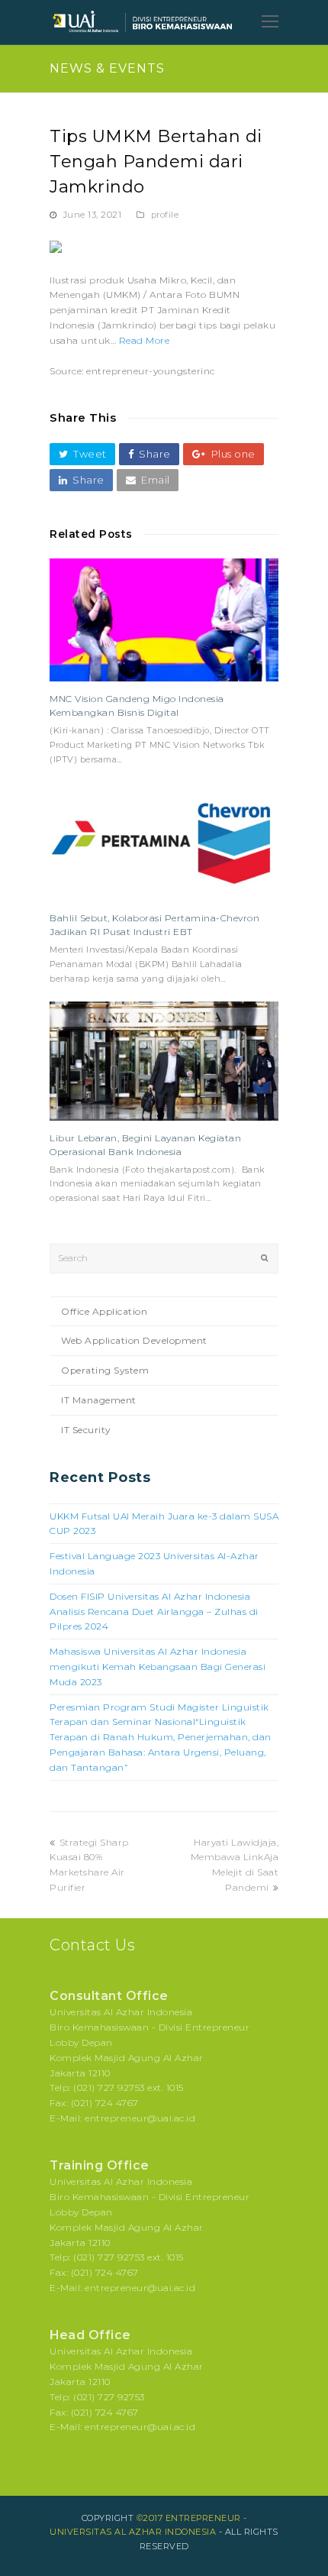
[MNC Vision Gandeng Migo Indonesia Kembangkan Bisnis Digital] (164, 620)
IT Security (86, 1430)
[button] (82, 454)
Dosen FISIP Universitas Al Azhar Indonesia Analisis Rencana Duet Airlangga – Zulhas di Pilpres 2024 (154, 1612)
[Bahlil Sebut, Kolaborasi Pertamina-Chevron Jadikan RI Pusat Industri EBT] (164, 841)
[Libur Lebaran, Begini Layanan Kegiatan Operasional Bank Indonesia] (164, 1061)
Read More (145, 340)
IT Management (99, 1400)
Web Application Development (134, 1340)
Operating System (105, 1370)
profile (165, 215)
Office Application (104, 1311)
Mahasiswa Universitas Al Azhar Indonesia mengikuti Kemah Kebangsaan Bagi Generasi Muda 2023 (158, 1667)
